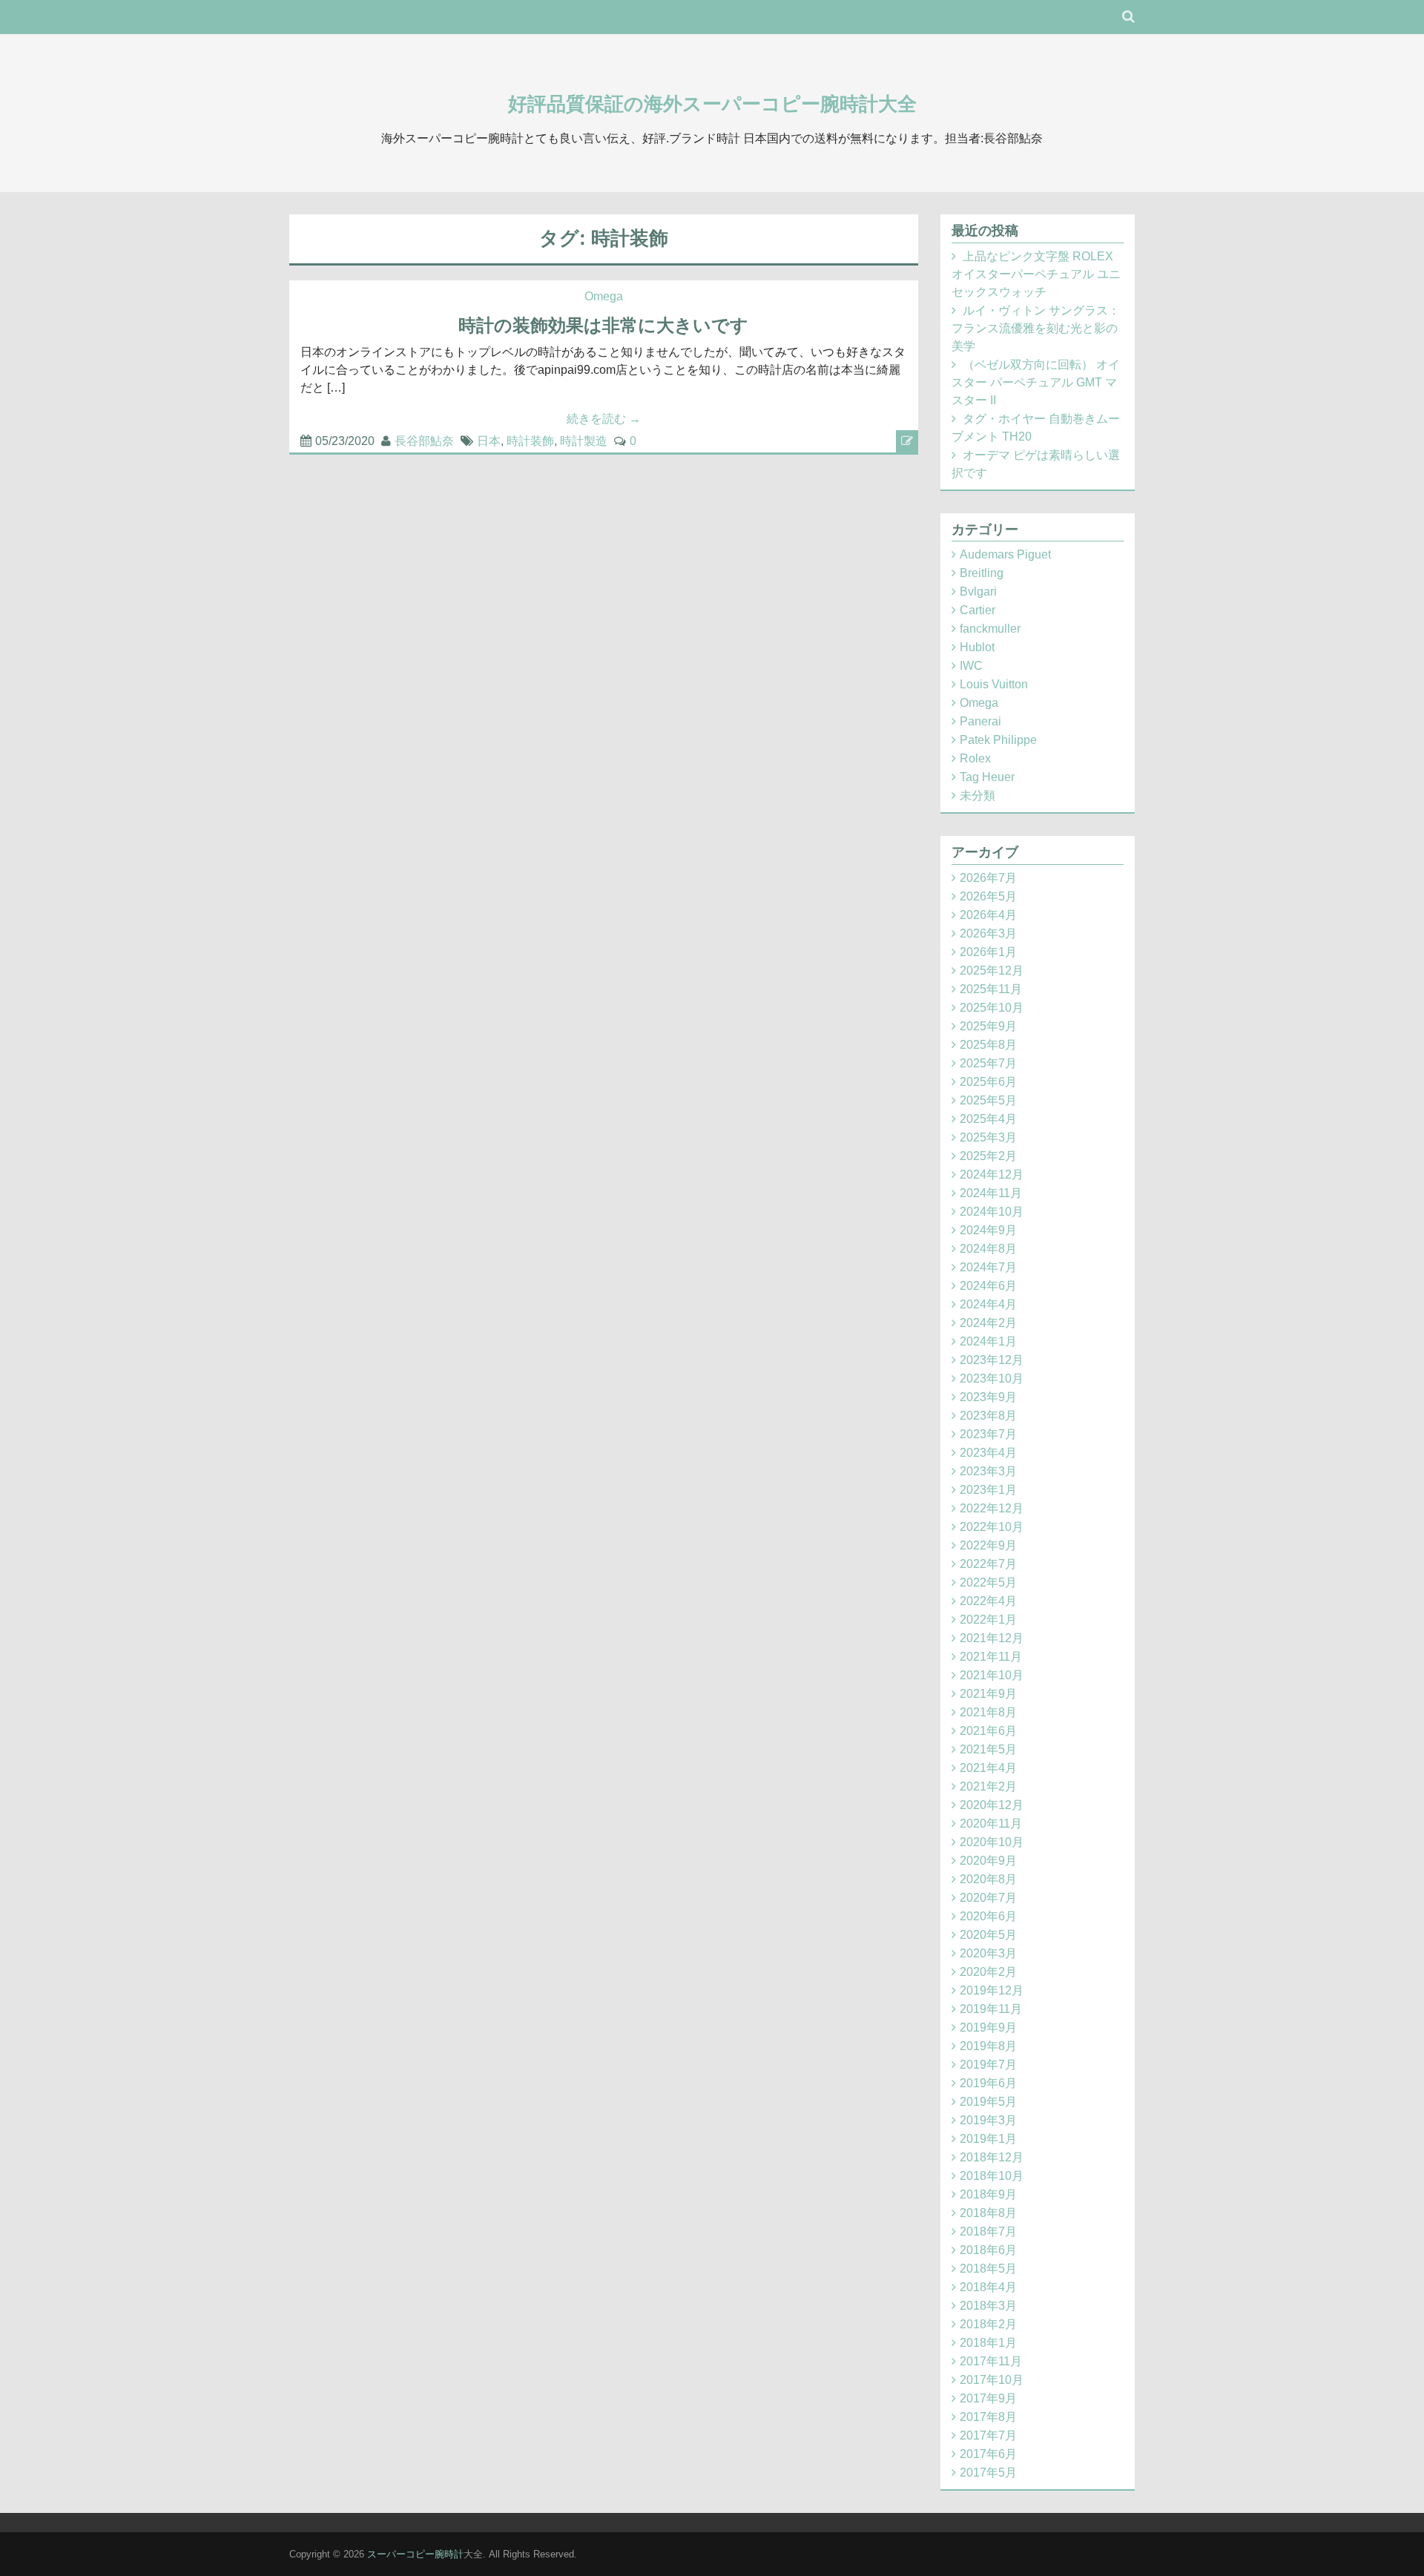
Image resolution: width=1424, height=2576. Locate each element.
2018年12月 (992, 2157)
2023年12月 (992, 1360)
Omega (604, 296)
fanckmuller (990, 629)
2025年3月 (988, 1137)
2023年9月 (988, 1397)
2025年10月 (992, 1008)
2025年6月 (988, 1082)
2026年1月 (988, 952)
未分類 (978, 795)
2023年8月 (988, 1416)
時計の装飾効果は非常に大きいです (603, 325)
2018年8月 (988, 2213)
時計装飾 (530, 441)
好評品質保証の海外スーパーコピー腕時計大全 (712, 104)
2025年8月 (988, 1045)
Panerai (980, 721)
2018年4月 (988, 2287)
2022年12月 (992, 1508)
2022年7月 (988, 1564)
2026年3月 (988, 933)
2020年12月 (992, 1805)
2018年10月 (992, 2176)
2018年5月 (988, 2269)
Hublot (977, 647)
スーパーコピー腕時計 (415, 2554)
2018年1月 (988, 2343)
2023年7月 (988, 1434)
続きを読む (604, 419)
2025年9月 (988, 1026)
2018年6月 (988, 2250)
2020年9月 (988, 1861)
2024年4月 (988, 1304)
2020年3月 (988, 1953)
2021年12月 (992, 1638)
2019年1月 (988, 2139)
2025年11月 (991, 989)
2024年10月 (992, 1212)
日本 (489, 441)
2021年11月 (991, 1657)
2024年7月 (988, 1267)
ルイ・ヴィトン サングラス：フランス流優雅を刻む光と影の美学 (1036, 328)
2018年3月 (988, 2306)
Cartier (978, 610)
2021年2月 (988, 1786)
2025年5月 (988, 1100)
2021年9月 (988, 1694)
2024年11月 (991, 1193)
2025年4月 (988, 1119)
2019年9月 (988, 2027)
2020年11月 (991, 1824)
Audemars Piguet (1005, 554)
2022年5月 (988, 1582)
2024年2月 (988, 1323)
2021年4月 (988, 1768)
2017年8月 (988, 2417)
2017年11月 (991, 2361)
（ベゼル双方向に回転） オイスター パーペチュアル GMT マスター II (1036, 382)
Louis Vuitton (994, 684)
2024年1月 (988, 1341)
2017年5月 (988, 2473)
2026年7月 (988, 878)
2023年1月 (988, 1490)
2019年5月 (988, 2102)
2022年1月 (988, 1620)
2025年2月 (988, 1156)
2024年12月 (992, 1175)
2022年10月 (992, 1527)
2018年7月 (988, 2231)
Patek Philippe (998, 740)
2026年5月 (988, 896)
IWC (971, 666)
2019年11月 (991, 2009)
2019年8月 (988, 2046)
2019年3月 (988, 2120)
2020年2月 (988, 1972)
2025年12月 (992, 971)
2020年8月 (988, 1879)
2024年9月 (988, 1230)
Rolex (975, 758)
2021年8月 (988, 1712)
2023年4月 (988, 1453)
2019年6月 (988, 2083)
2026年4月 (988, 915)
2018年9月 (988, 2194)
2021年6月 (988, 1731)
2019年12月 (992, 1990)
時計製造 (584, 441)
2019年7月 (988, 2065)
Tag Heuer (987, 777)
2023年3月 (988, 1471)
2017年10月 (992, 2380)
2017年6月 (988, 2454)
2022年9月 (988, 1545)
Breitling (982, 573)
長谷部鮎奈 (424, 441)
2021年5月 (988, 1749)
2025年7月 (988, 1063)
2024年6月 (988, 1286)
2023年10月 (992, 1378)
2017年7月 (988, 2435)
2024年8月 (988, 1249)
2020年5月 (988, 1935)
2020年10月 (992, 1842)
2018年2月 (988, 2324)
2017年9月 (988, 2398)
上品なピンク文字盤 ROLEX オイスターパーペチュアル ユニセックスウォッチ (1036, 274)
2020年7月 (988, 1898)
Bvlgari (978, 592)
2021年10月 (992, 1675)
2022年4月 (988, 1601)
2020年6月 (988, 1916)
